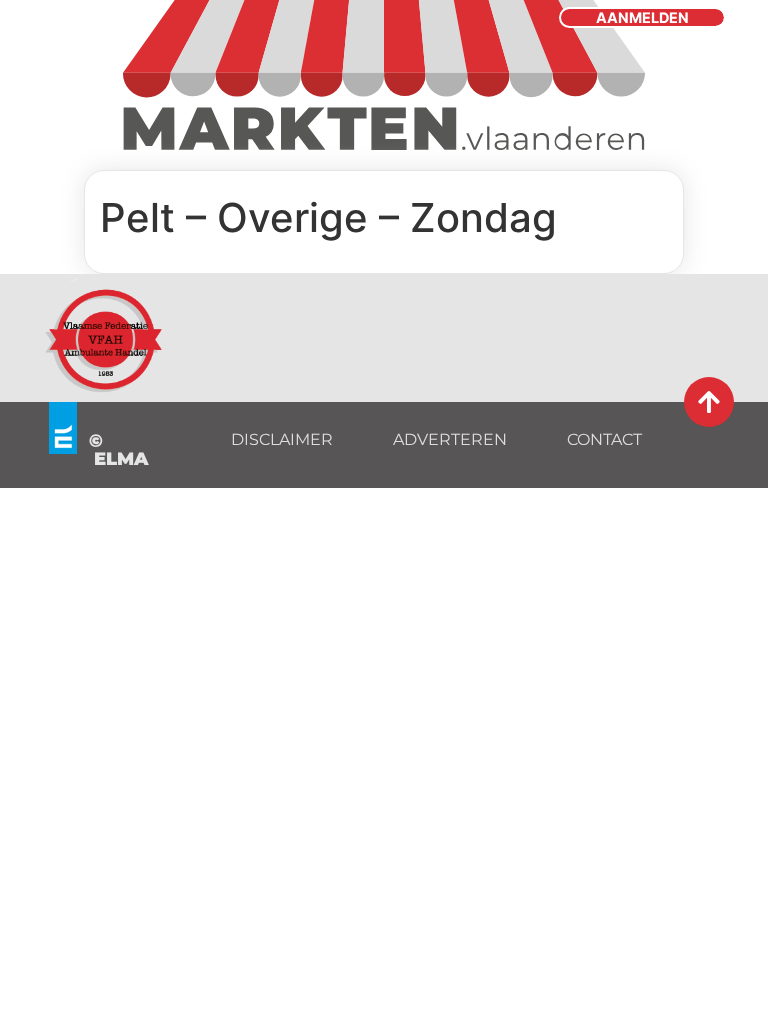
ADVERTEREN (450, 439)
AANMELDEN (642, 17)
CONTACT (604, 439)
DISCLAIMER (282, 439)
